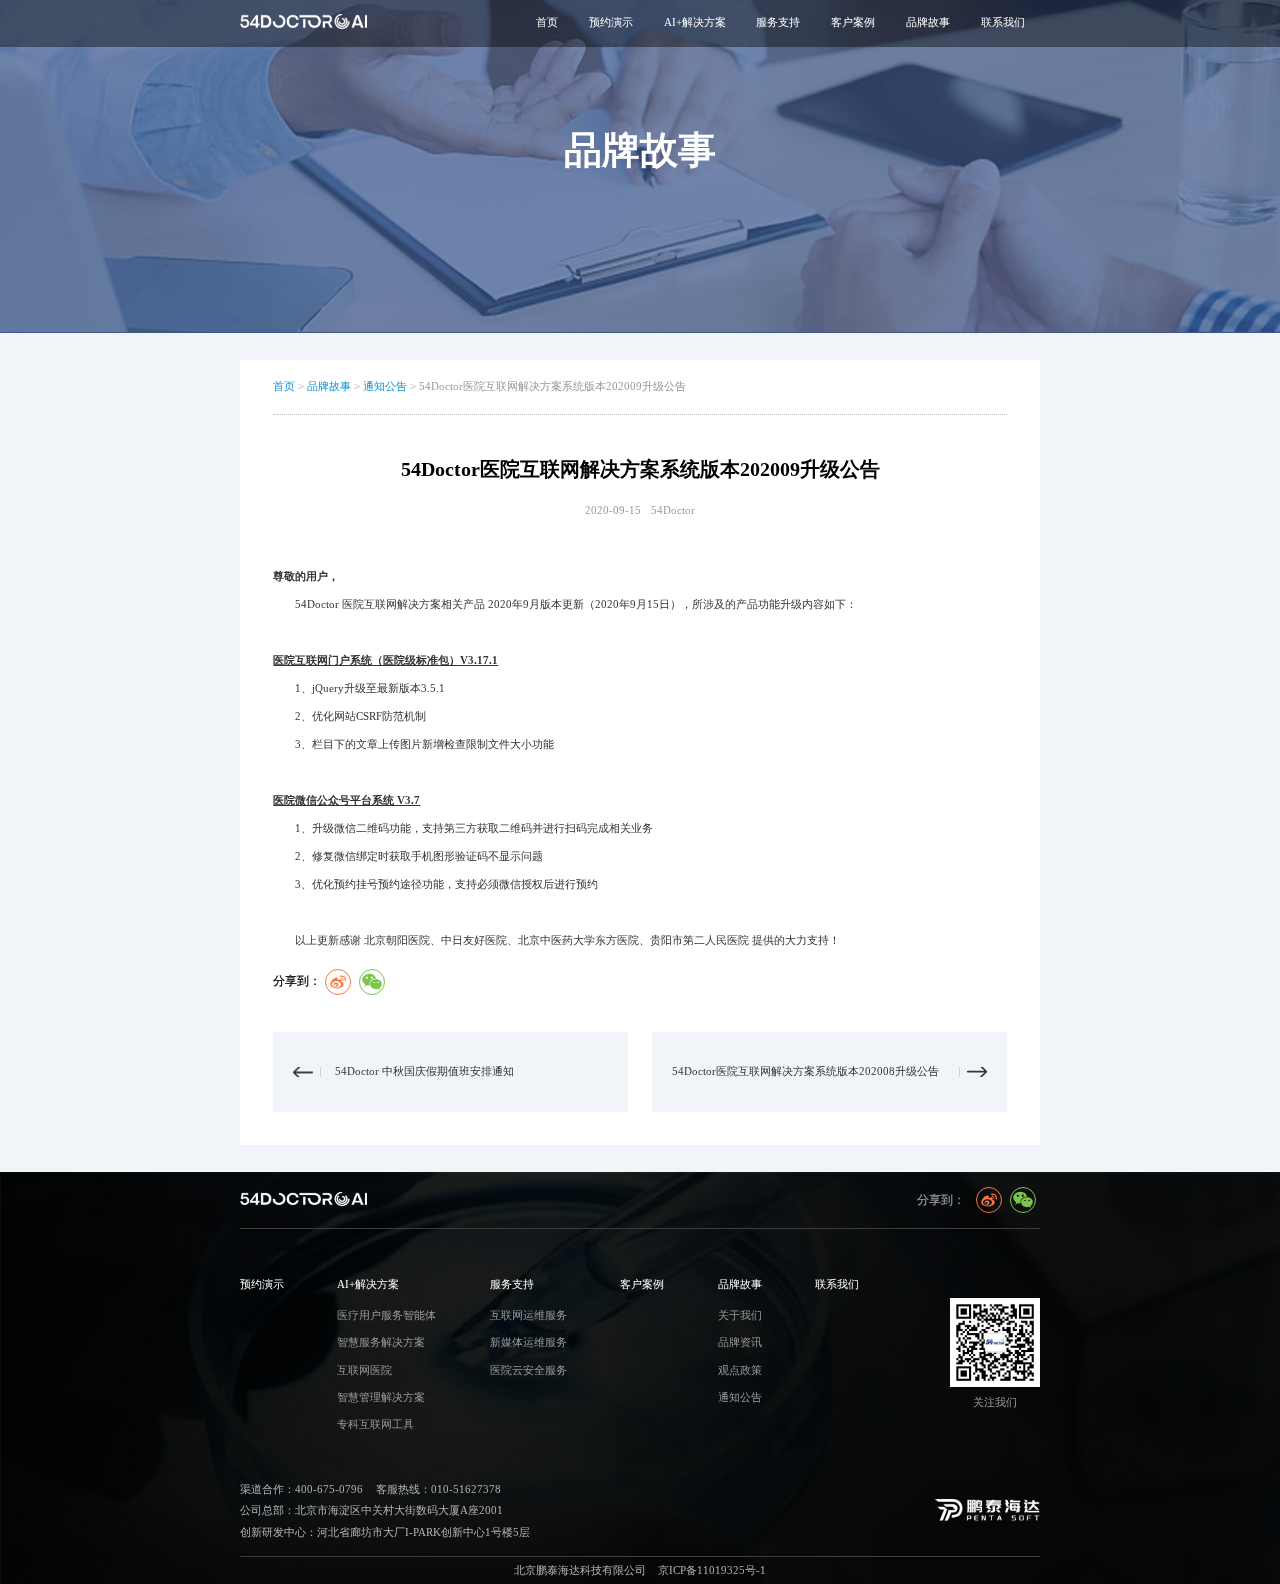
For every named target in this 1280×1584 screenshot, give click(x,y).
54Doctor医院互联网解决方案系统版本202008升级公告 (805, 1071)
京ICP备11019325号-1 (712, 1570)
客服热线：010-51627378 (438, 1489)
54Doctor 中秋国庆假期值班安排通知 (424, 1071)
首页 (547, 22)
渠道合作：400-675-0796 (301, 1489)
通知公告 (385, 386)
